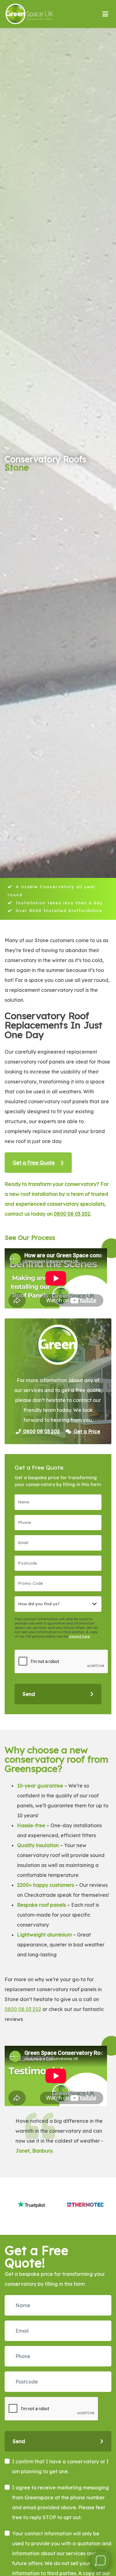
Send (29, 1694)
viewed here (79, 1636)
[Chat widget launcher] (101, 2560)
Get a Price (86, 1431)
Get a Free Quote (34, 1163)
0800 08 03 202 (72, 1214)
